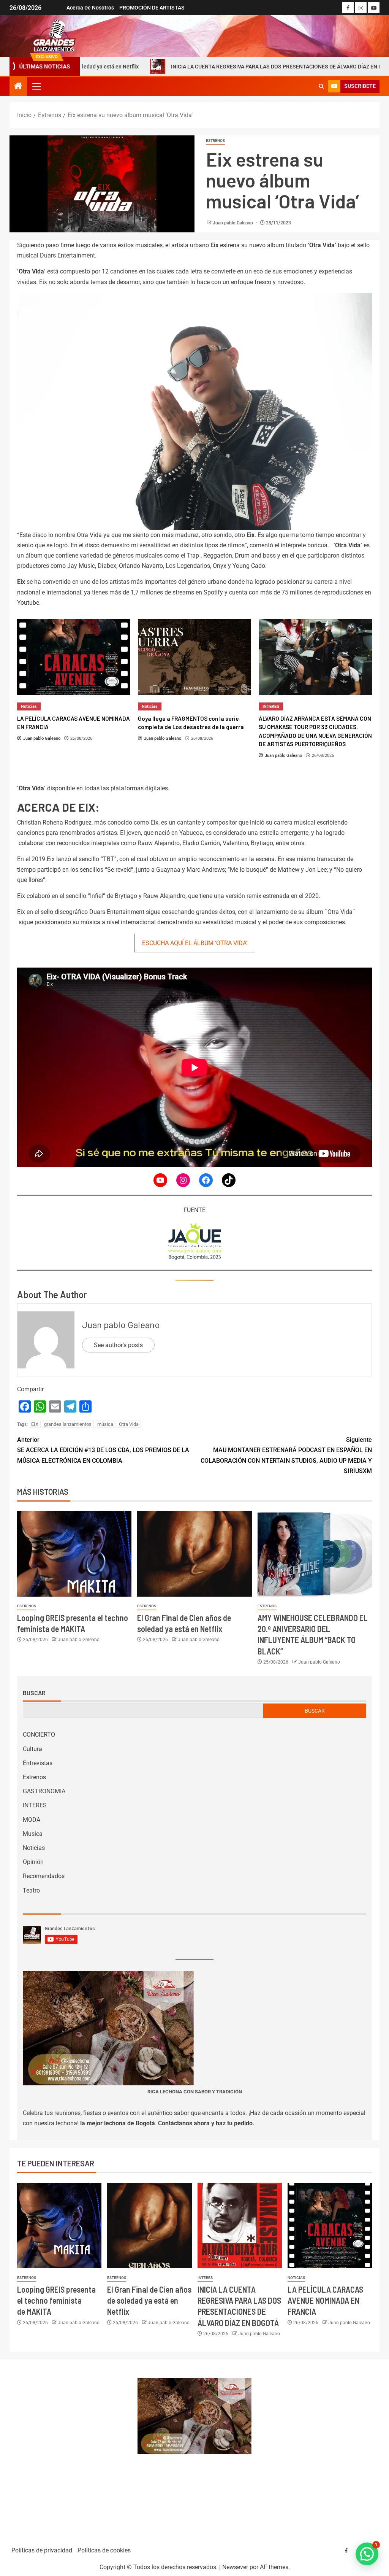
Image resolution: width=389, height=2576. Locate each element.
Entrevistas (38, 1763)
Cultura (32, 1749)
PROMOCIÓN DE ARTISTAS (152, 8)
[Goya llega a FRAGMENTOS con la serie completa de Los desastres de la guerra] (74, 657)
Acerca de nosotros (90, 8)
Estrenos (215, 141)
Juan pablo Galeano (233, 223)
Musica (33, 1834)
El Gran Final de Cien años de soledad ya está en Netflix (149, 2300)
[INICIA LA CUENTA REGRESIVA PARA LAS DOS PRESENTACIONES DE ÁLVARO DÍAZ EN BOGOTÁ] (240, 2226)
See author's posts (118, 1345)
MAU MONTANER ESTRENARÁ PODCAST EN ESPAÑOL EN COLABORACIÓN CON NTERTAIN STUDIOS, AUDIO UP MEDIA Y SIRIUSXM (286, 1455)
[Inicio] (18, 87)
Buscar (34, 1693)
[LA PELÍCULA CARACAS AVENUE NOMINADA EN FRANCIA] (330, 2226)
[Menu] (36, 86)
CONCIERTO (39, 1735)
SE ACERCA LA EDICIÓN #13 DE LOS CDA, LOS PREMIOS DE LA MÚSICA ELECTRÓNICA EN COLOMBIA (103, 1450)
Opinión (33, 1862)
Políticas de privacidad (42, 2550)
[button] (36, 86)
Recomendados (44, 1876)
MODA (32, 1820)
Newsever (235, 2567)
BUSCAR (315, 1711)
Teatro (31, 1890)
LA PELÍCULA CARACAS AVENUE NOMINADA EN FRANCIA (325, 2300)
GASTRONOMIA (44, 1791)
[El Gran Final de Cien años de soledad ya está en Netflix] (194, 1554)
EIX (35, 1424)
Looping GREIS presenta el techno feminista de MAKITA (56, 2300)
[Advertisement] (70, 2449)
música (105, 1424)
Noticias (29, 706)
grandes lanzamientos (68, 1424)
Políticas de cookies (104, 2550)
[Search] (321, 86)
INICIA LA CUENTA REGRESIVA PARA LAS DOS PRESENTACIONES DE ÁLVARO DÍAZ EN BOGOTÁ (210, 67)
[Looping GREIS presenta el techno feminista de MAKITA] (74, 1554)
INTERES (150, 706)
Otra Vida (129, 1424)
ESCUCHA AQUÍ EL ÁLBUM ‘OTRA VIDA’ (195, 943)
